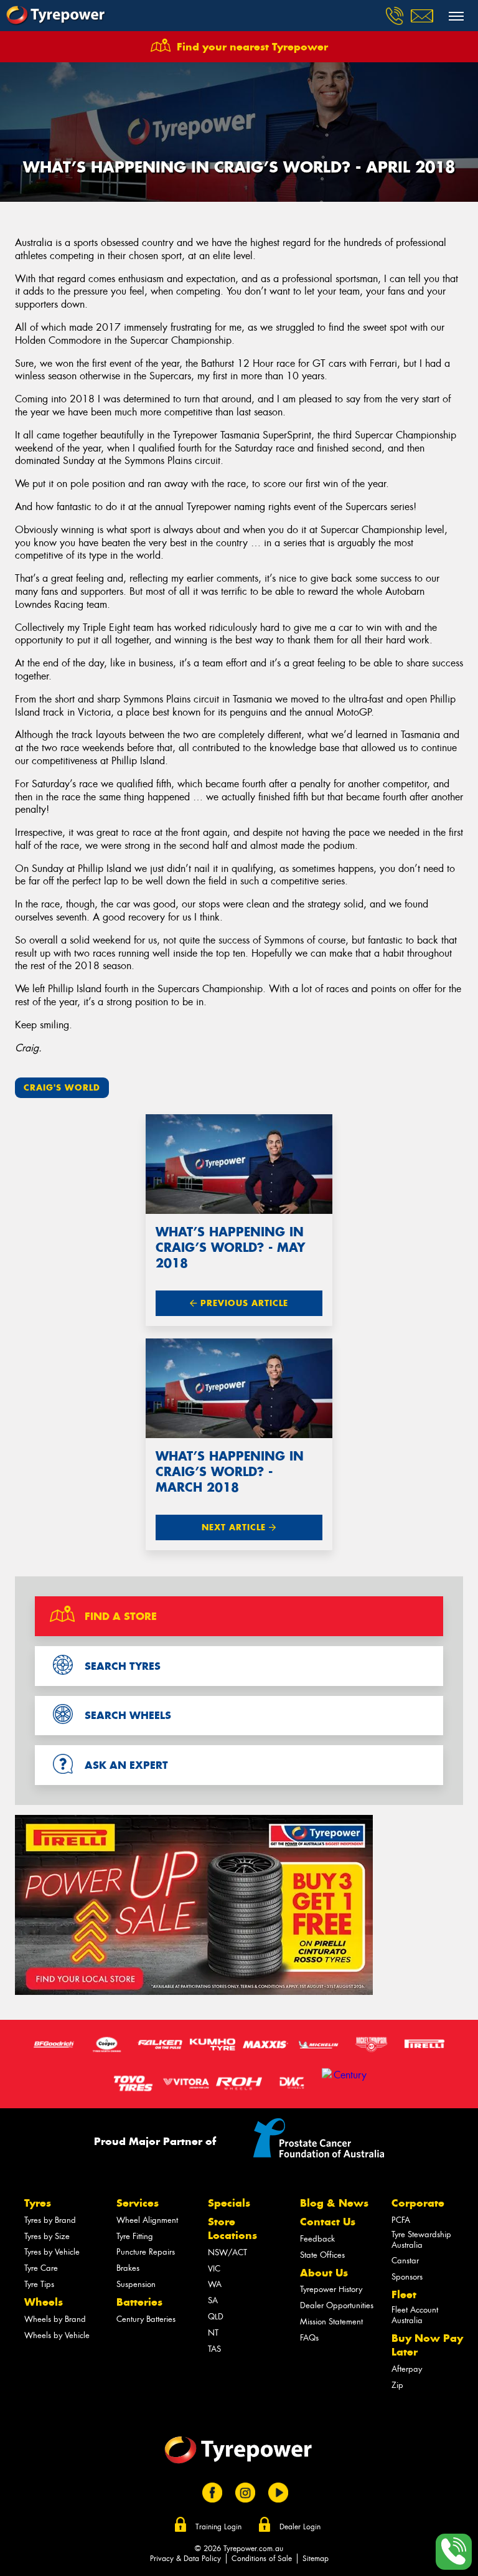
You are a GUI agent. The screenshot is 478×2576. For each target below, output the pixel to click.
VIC (214, 2269)
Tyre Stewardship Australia (421, 2240)
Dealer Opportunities (337, 2305)
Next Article (235, 1527)
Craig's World (62, 1088)
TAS (214, 2349)
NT (213, 2333)
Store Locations (232, 2228)
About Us (324, 2273)
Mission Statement (331, 2322)
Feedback (317, 2239)
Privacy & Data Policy (185, 2559)
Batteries (139, 2302)
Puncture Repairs (146, 2252)
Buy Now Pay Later (427, 2345)
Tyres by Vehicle (52, 2252)
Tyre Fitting (135, 2236)
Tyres (38, 2203)
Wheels (44, 2302)
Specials (229, 2203)
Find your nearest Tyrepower (252, 47)
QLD (216, 2317)
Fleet (404, 2294)
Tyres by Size (47, 2236)
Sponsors (407, 2277)
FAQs (309, 2338)
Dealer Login (300, 2527)
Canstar (405, 2261)
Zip (397, 2385)
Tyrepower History (331, 2289)
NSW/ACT (227, 2252)
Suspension (136, 2284)
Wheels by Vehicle (57, 2335)
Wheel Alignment (147, 2220)
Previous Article (243, 1303)
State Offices (322, 2255)
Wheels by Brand (55, 2319)
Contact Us (328, 2222)
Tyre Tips (39, 2284)
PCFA (401, 2220)
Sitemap (316, 2559)
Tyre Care (41, 2268)
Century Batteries (146, 2319)
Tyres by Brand (50, 2220)
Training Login (218, 2527)
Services (138, 2203)
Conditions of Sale (262, 2559)
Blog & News (334, 2203)
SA (213, 2300)
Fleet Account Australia (415, 2315)
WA (215, 2284)
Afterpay (407, 2369)
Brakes (128, 2268)
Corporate (418, 2203)
